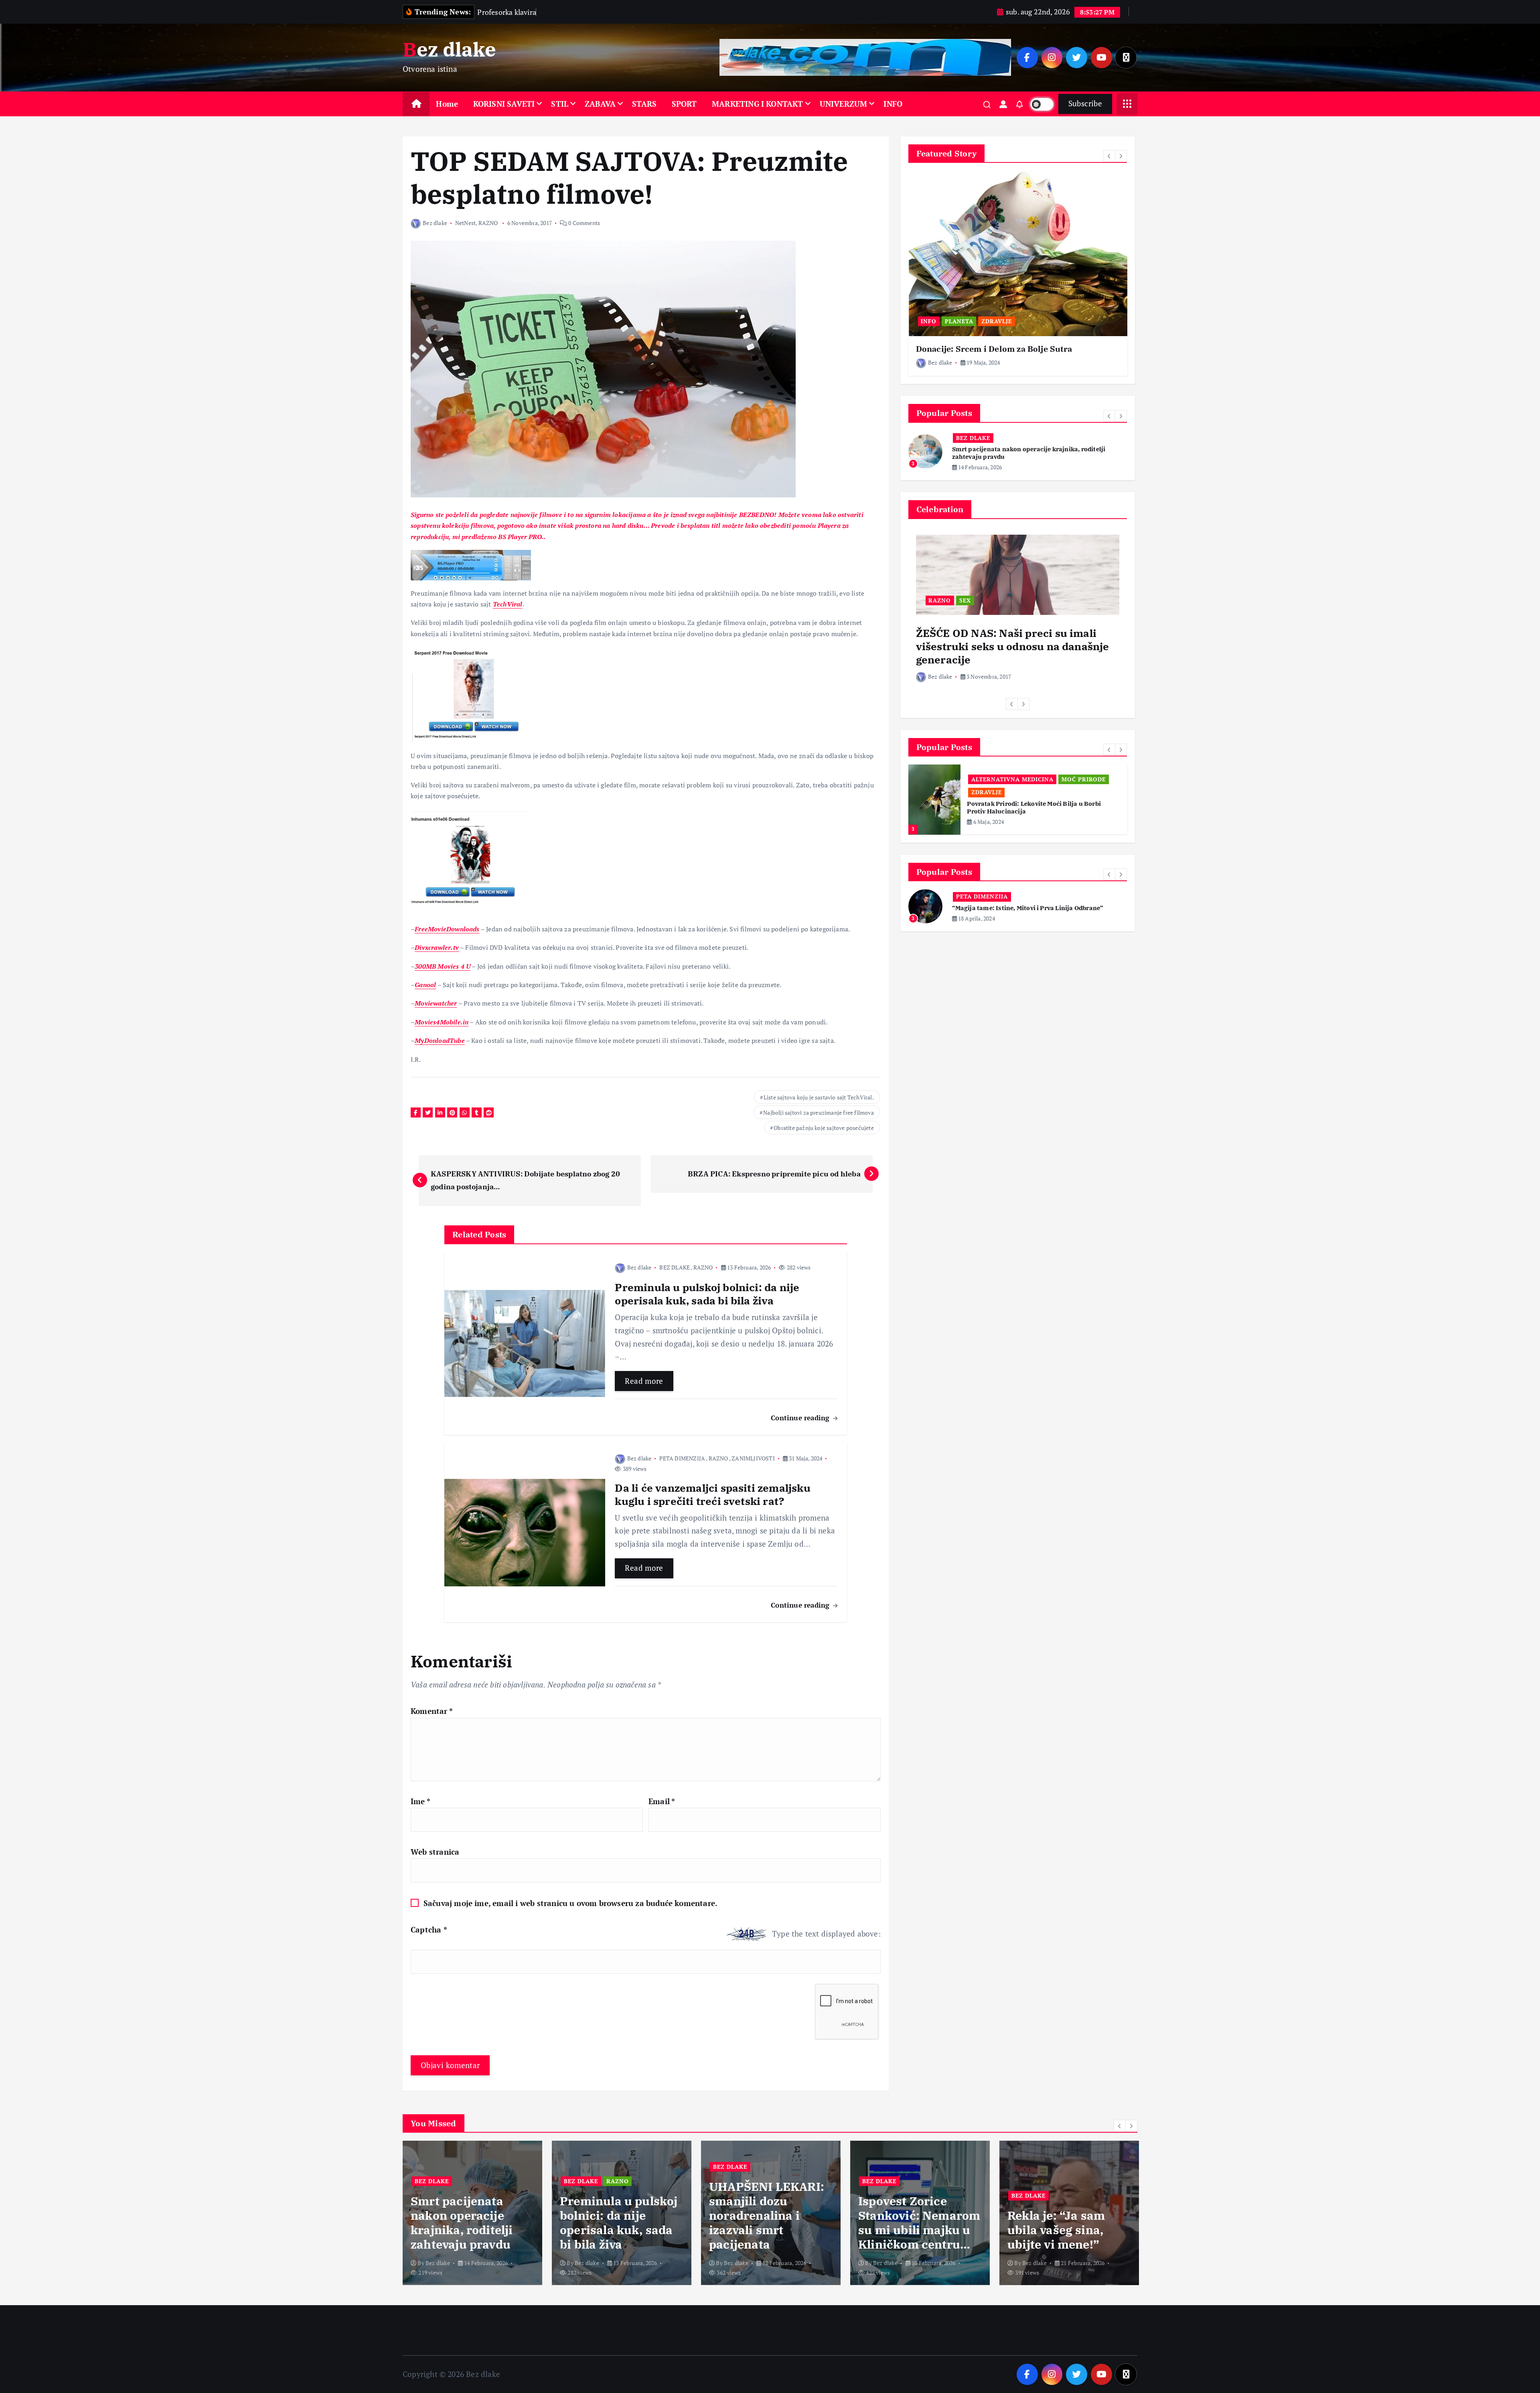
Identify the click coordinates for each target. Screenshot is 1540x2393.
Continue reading (801, 1418)
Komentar (432, 1711)
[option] (1018, 273)
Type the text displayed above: (826, 1934)
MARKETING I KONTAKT (758, 104)
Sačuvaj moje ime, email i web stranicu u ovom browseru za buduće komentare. (570, 1903)
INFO (893, 104)
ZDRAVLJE (997, 321)
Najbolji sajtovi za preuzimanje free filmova (818, 1112)
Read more (644, 1381)
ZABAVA (600, 104)
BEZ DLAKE (675, 1267)
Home (447, 104)
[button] (1109, 156)
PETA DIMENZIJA (682, 1458)
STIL (560, 104)
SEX (965, 600)
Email (662, 1801)
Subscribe (1085, 103)
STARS (644, 104)
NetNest (465, 223)
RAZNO (488, 223)
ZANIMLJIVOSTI (753, 1458)
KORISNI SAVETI (504, 104)
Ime (420, 1801)
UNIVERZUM (844, 104)
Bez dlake (435, 223)
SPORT (684, 104)
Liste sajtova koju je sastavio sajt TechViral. (819, 1097)
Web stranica (435, 1852)
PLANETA (959, 321)
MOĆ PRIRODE (993, 780)
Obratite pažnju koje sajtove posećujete (824, 1128)
